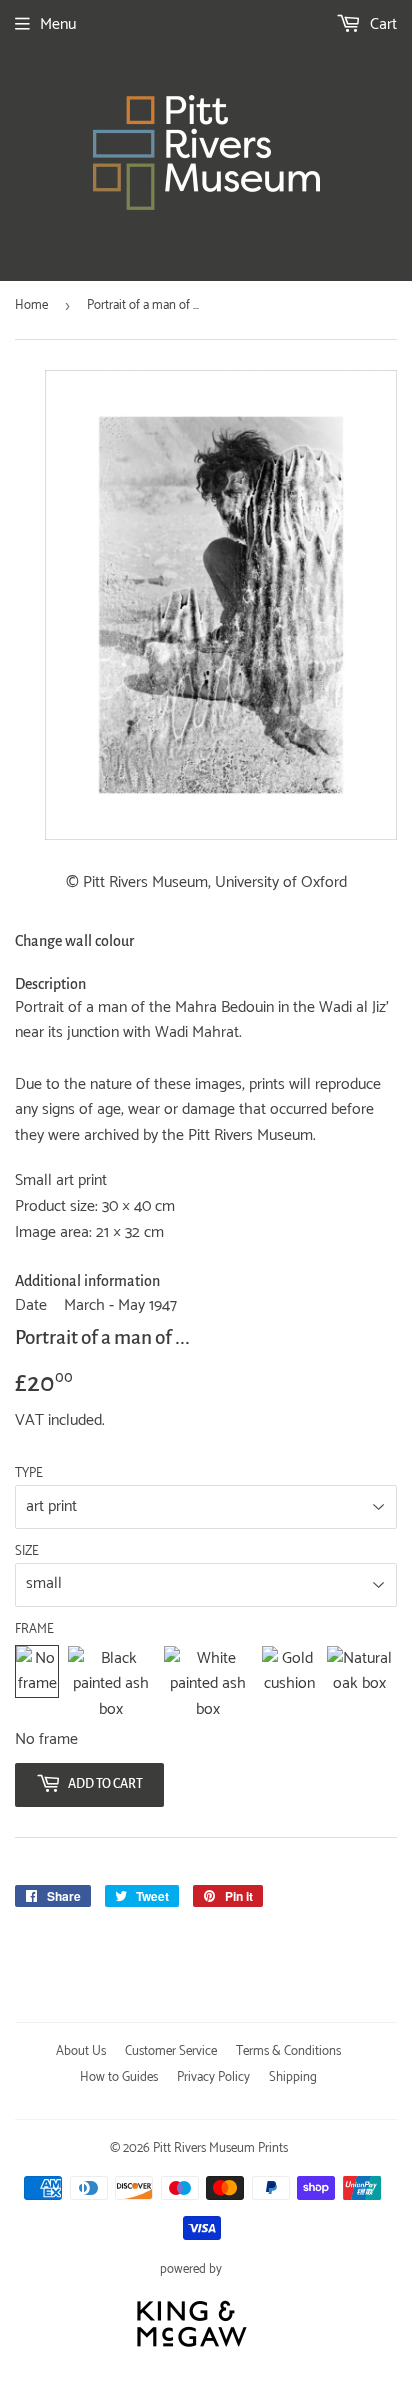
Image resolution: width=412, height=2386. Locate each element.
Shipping (293, 2077)
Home (31, 305)
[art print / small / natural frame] (359, 1684)
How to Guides (119, 2077)
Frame (34, 1630)
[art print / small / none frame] (37, 1684)
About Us (81, 2051)
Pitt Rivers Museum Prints (220, 2148)
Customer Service (171, 2051)
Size (27, 1552)
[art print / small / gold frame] (289, 1684)
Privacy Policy (213, 2077)
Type (29, 1474)
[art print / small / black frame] (111, 1684)
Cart (381, 24)
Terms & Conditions (288, 2051)
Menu (58, 24)
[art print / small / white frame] (208, 1684)
